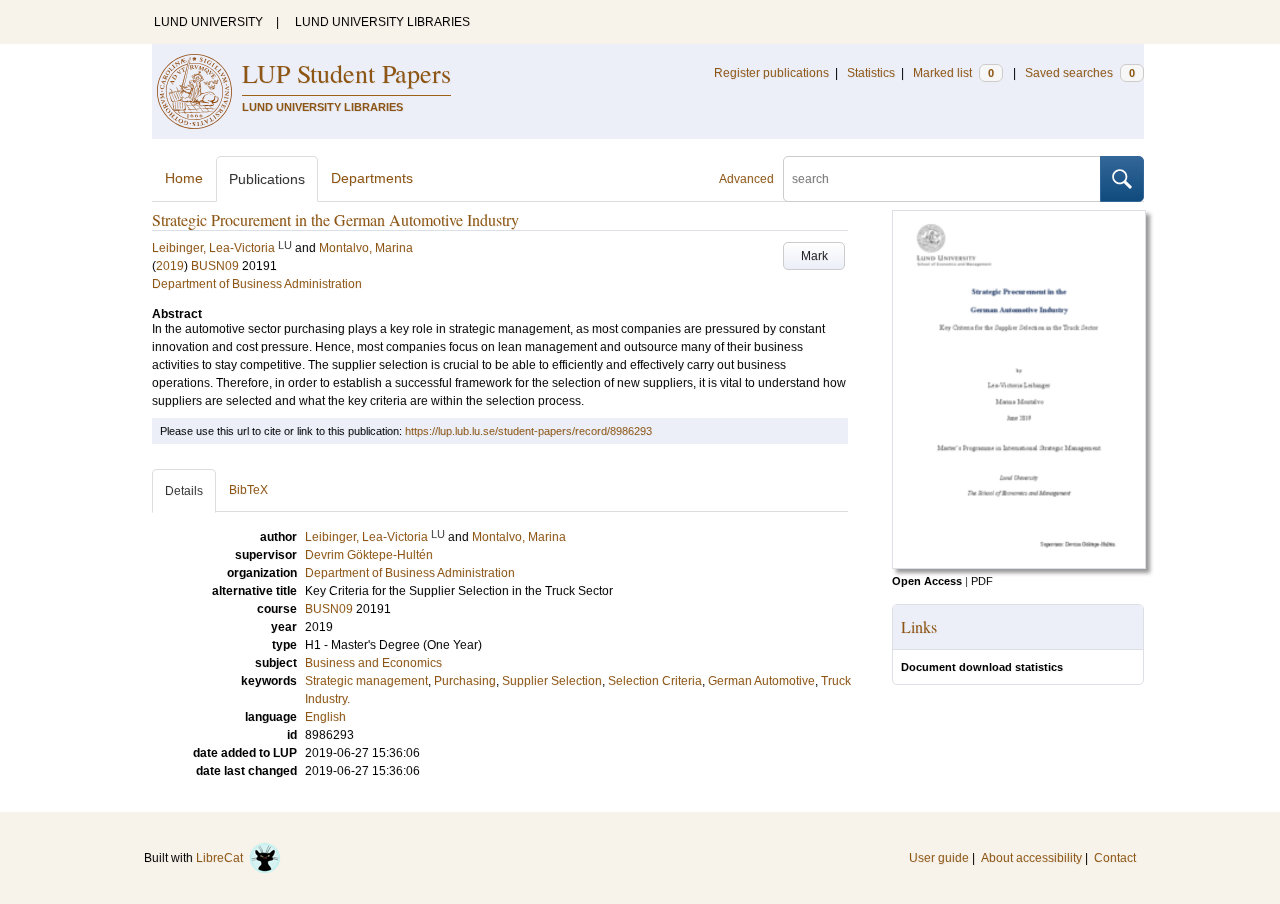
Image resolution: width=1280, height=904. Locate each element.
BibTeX (248, 490)
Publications (267, 179)
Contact (1115, 858)
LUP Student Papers (346, 73)
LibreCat (222, 858)
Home (184, 178)
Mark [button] (814, 256)
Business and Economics (373, 663)
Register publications (771, 73)
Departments (372, 178)
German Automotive (761, 681)
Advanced (746, 179)
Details (184, 491)
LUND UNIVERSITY (208, 22)
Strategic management (366, 681)
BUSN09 (215, 266)
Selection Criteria (655, 681)
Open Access (927, 581)
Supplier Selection (552, 681)
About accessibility (1031, 858)
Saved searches (1080, 73)
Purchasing (465, 681)
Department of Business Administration (257, 284)
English (325, 717)
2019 (170, 266)
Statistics (871, 73)
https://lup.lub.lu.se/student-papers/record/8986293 (528, 431)
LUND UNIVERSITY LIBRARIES (382, 22)
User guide (939, 858)
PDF (982, 581)
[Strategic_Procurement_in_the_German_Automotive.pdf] (1019, 565)
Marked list (953, 73)
